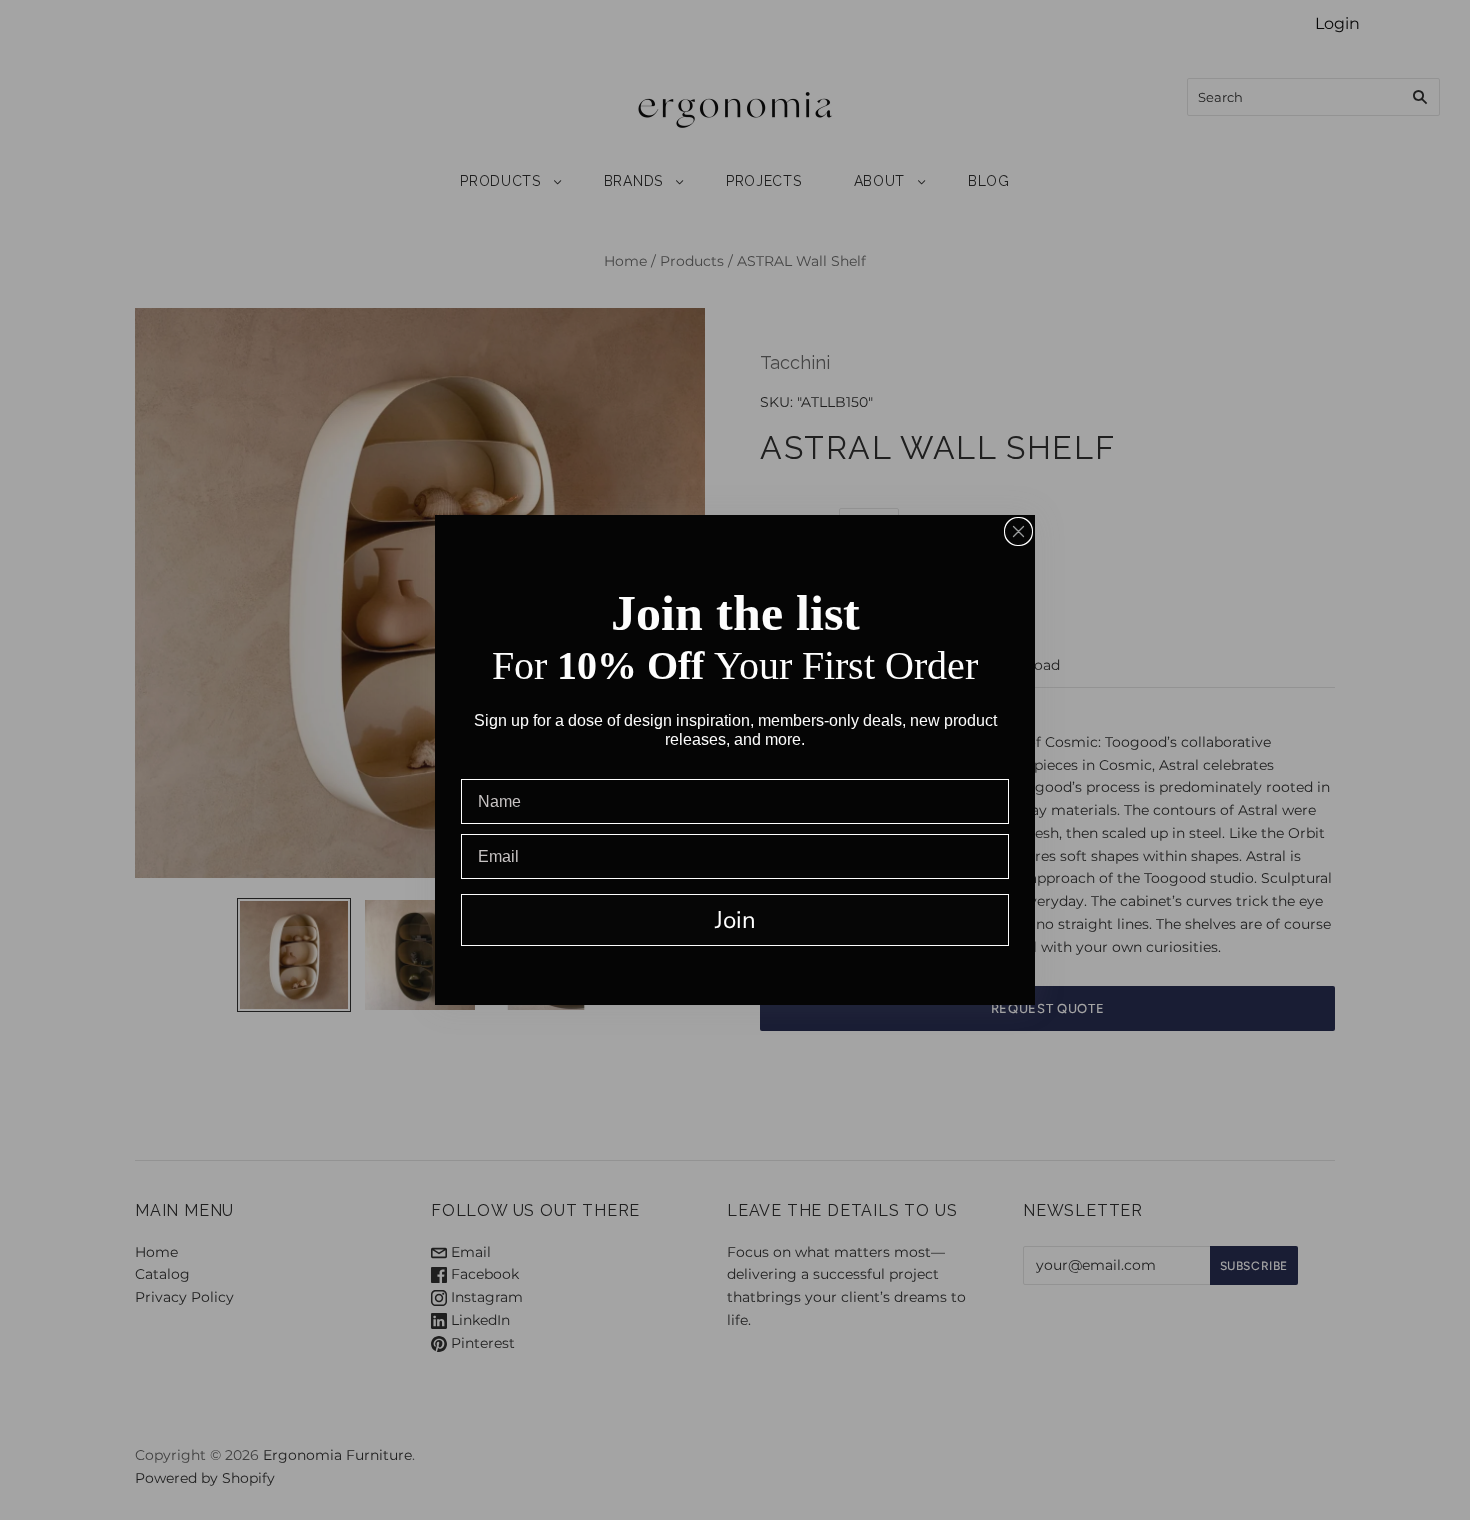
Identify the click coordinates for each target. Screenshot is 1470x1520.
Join (735, 920)
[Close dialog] (1018, 531)
